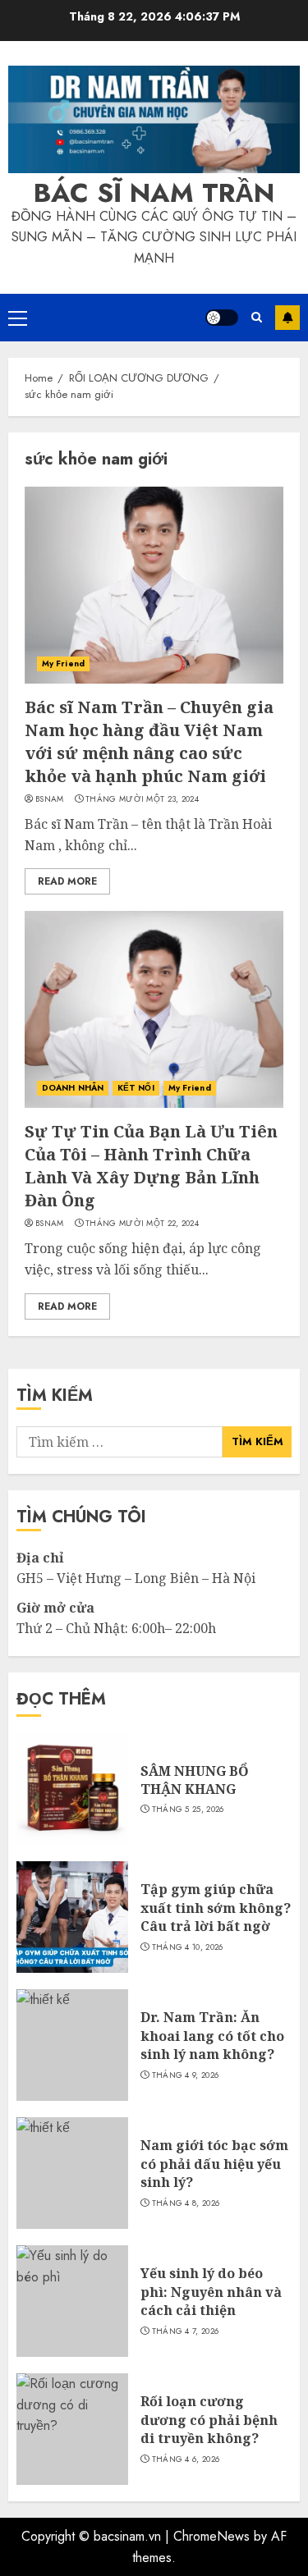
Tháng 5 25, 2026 (188, 1810)
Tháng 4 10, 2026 (188, 1947)
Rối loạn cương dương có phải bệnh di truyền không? (209, 2420)
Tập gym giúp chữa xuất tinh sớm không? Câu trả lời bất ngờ (216, 1908)
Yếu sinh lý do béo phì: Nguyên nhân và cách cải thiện (211, 2292)
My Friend (63, 663)
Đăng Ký (287, 318)
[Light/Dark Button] (222, 318)
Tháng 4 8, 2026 (186, 2203)
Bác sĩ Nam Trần (154, 193)
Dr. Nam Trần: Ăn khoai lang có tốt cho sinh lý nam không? (212, 2036)
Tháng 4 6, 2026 (186, 2459)
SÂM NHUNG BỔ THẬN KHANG (195, 1780)
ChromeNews (211, 2536)
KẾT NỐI (136, 1088)
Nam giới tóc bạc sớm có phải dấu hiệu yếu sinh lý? (214, 2164)
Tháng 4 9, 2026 (186, 2075)
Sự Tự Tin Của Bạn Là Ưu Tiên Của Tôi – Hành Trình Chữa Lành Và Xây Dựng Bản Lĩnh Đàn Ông (151, 1166)
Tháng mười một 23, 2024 (142, 799)
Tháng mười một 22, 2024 (142, 1224)
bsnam (50, 799)
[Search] (257, 317)
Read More (67, 881)
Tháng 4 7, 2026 (186, 2331)
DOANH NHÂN (73, 1088)
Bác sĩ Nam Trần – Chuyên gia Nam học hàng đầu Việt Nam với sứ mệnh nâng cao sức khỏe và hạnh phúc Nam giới (149, 741)
